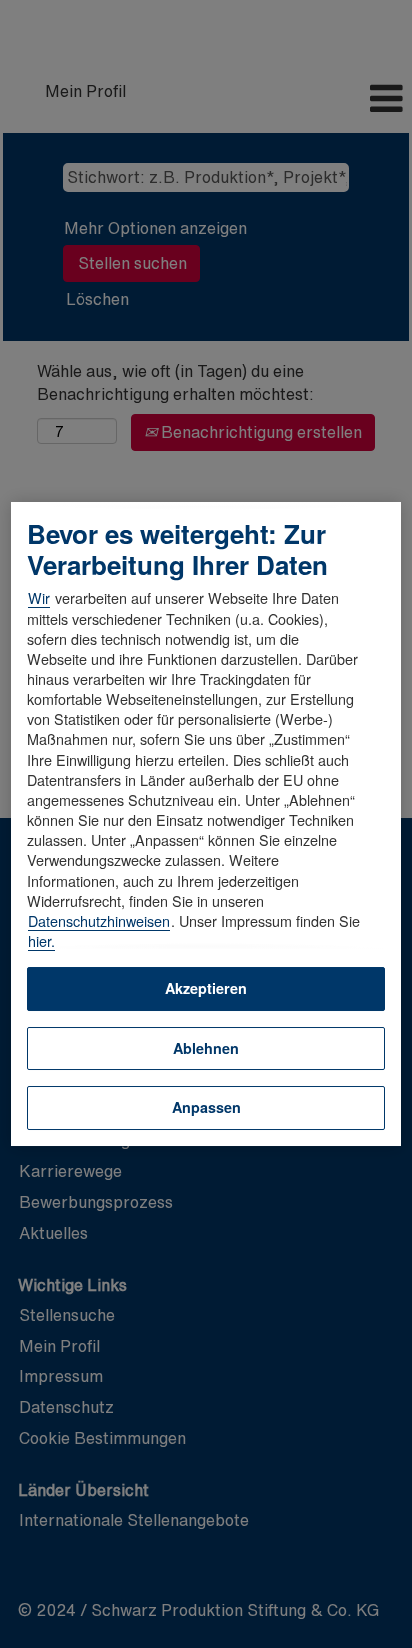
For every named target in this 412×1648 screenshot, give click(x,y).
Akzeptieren (206, 988)
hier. (41, 940)
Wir (39, 597)
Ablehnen (206, 1048)
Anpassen (206, 1107)
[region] (206, 824)
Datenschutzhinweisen (99, 920)
